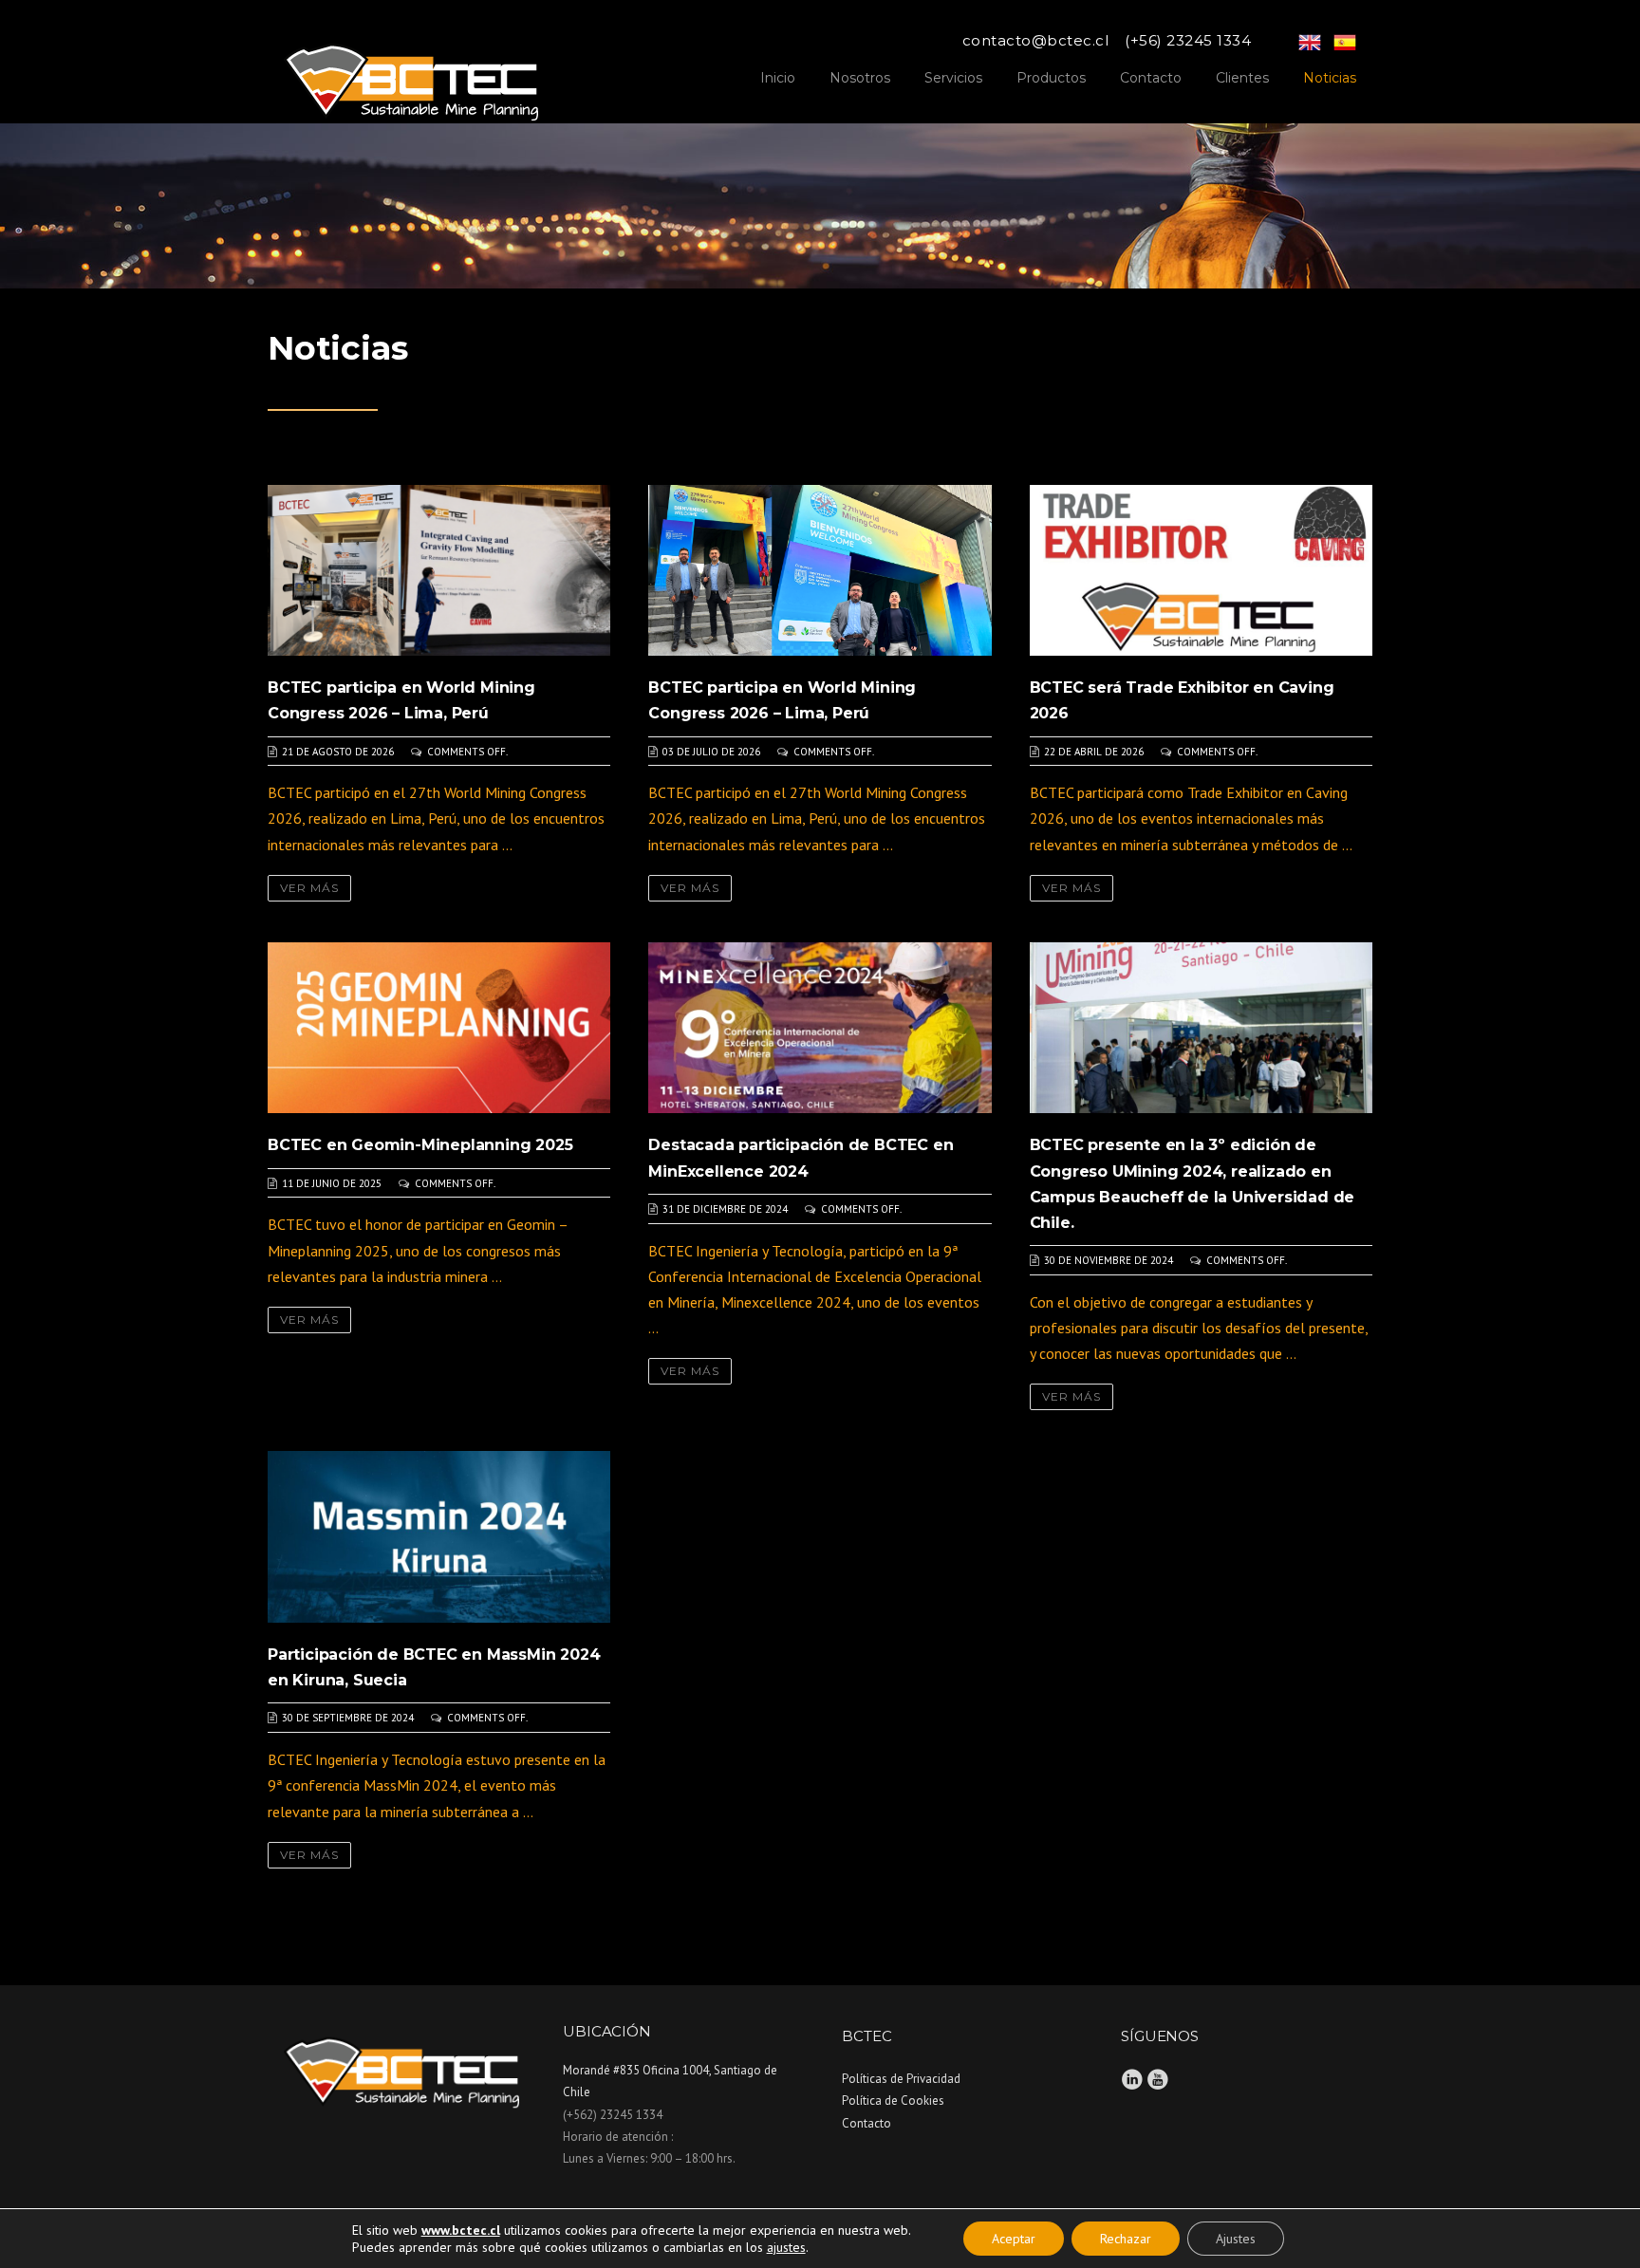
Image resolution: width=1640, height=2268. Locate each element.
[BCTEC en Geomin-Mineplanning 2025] (439, 1026)
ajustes (786, 2247)
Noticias (1330, 78)
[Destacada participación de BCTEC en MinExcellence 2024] (820, 1026)
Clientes (1242, 78)
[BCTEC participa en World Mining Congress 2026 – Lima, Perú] (439, 568)
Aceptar (1014, 2239)
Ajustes (1236, 2239)
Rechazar (1126, 2239)
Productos (1051, 78)
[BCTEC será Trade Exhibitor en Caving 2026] (1201, 568)
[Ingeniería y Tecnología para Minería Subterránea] (411, 74)
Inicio (778, 78)
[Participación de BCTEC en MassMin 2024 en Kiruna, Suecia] (439, 1535)
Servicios (953, 78)
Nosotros (860, 78)
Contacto (1151, 78)
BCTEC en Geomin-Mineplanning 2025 (420, 1145)
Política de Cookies (893, 2101)
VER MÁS (309, 888)
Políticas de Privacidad (901, 2079)
